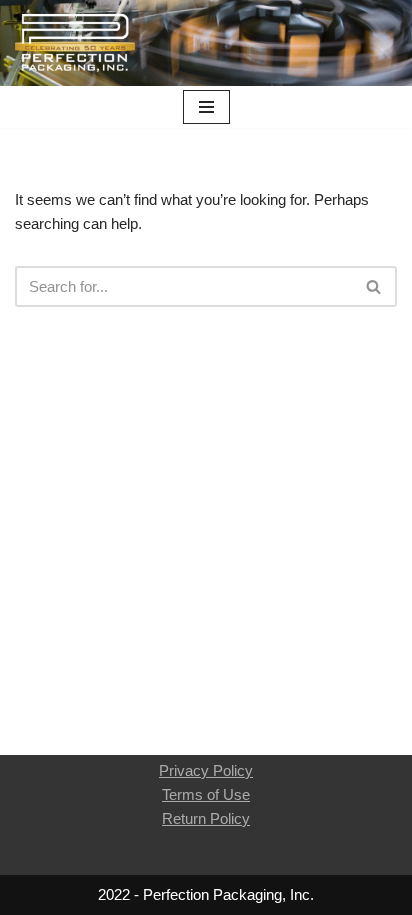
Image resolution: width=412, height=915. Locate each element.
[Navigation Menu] (206, 107)
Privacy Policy (206, 770)
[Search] (374, 286)
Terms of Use (206, 794)
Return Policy (206, 818)
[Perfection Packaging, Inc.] (75, 43)
